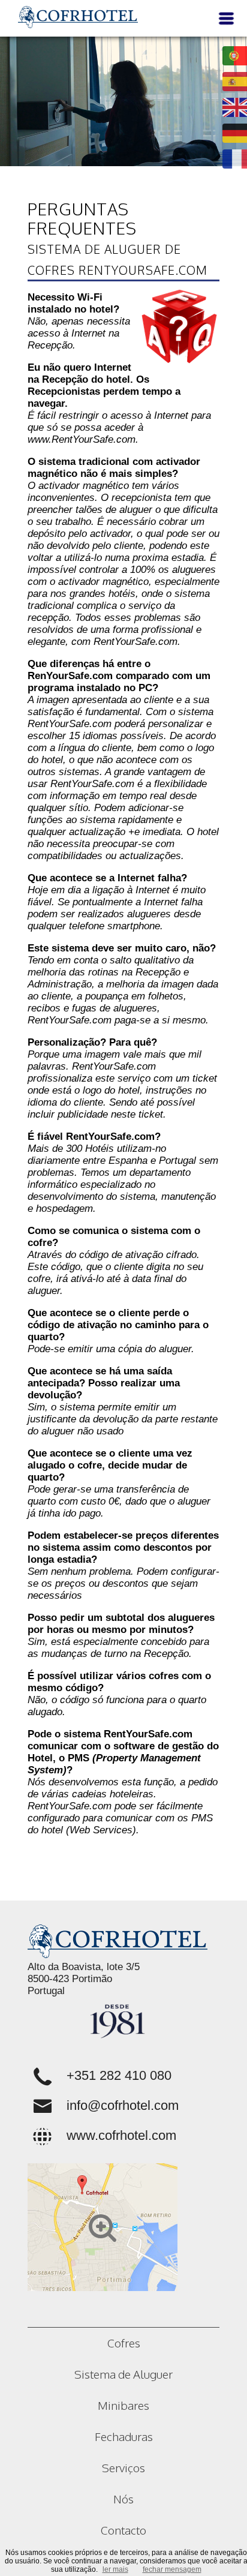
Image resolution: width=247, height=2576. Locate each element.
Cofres (124, 2343)
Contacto (123, 2530)
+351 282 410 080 (119, 2075)
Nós (123, 2499)
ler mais (115, 2569)
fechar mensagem (172, 2569)
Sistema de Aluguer (123, 2374)
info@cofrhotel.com (123, 2105)
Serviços (123, 2467)
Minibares (123, 2405)
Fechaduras (124, 2436)
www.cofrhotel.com (121, 2135)
